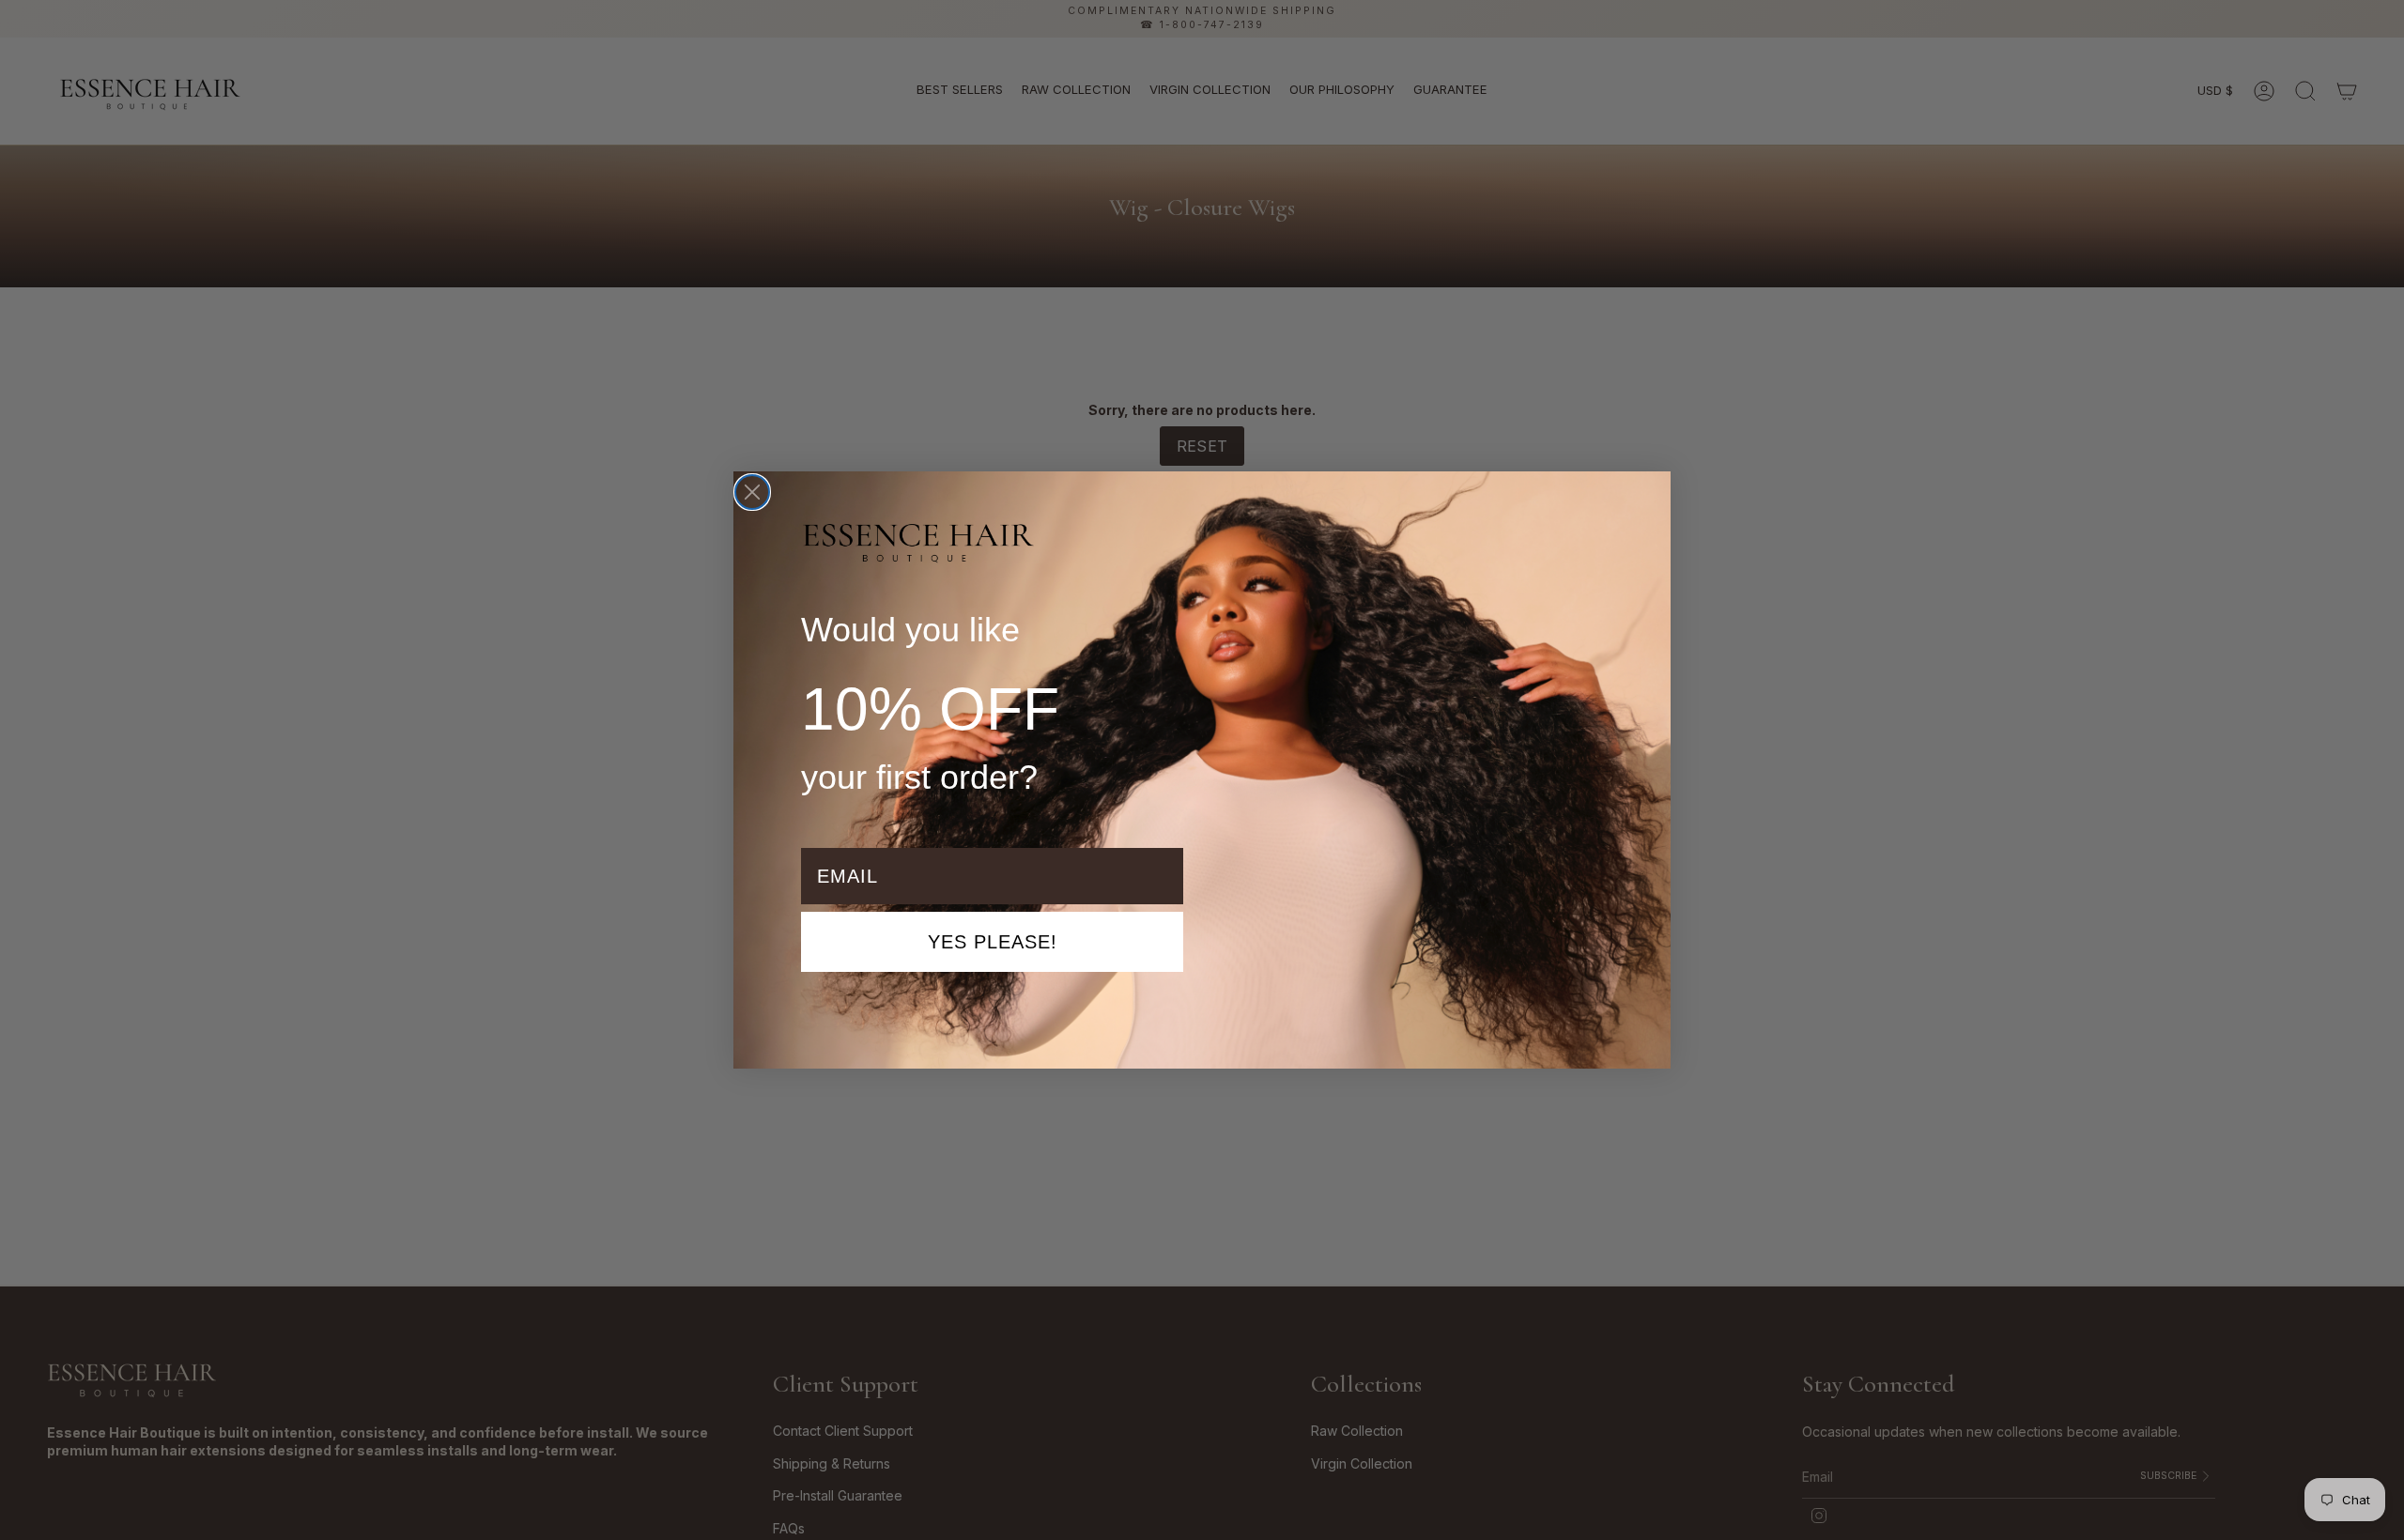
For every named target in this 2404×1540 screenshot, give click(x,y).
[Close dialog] (752, 492)
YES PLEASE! (993, 942)
